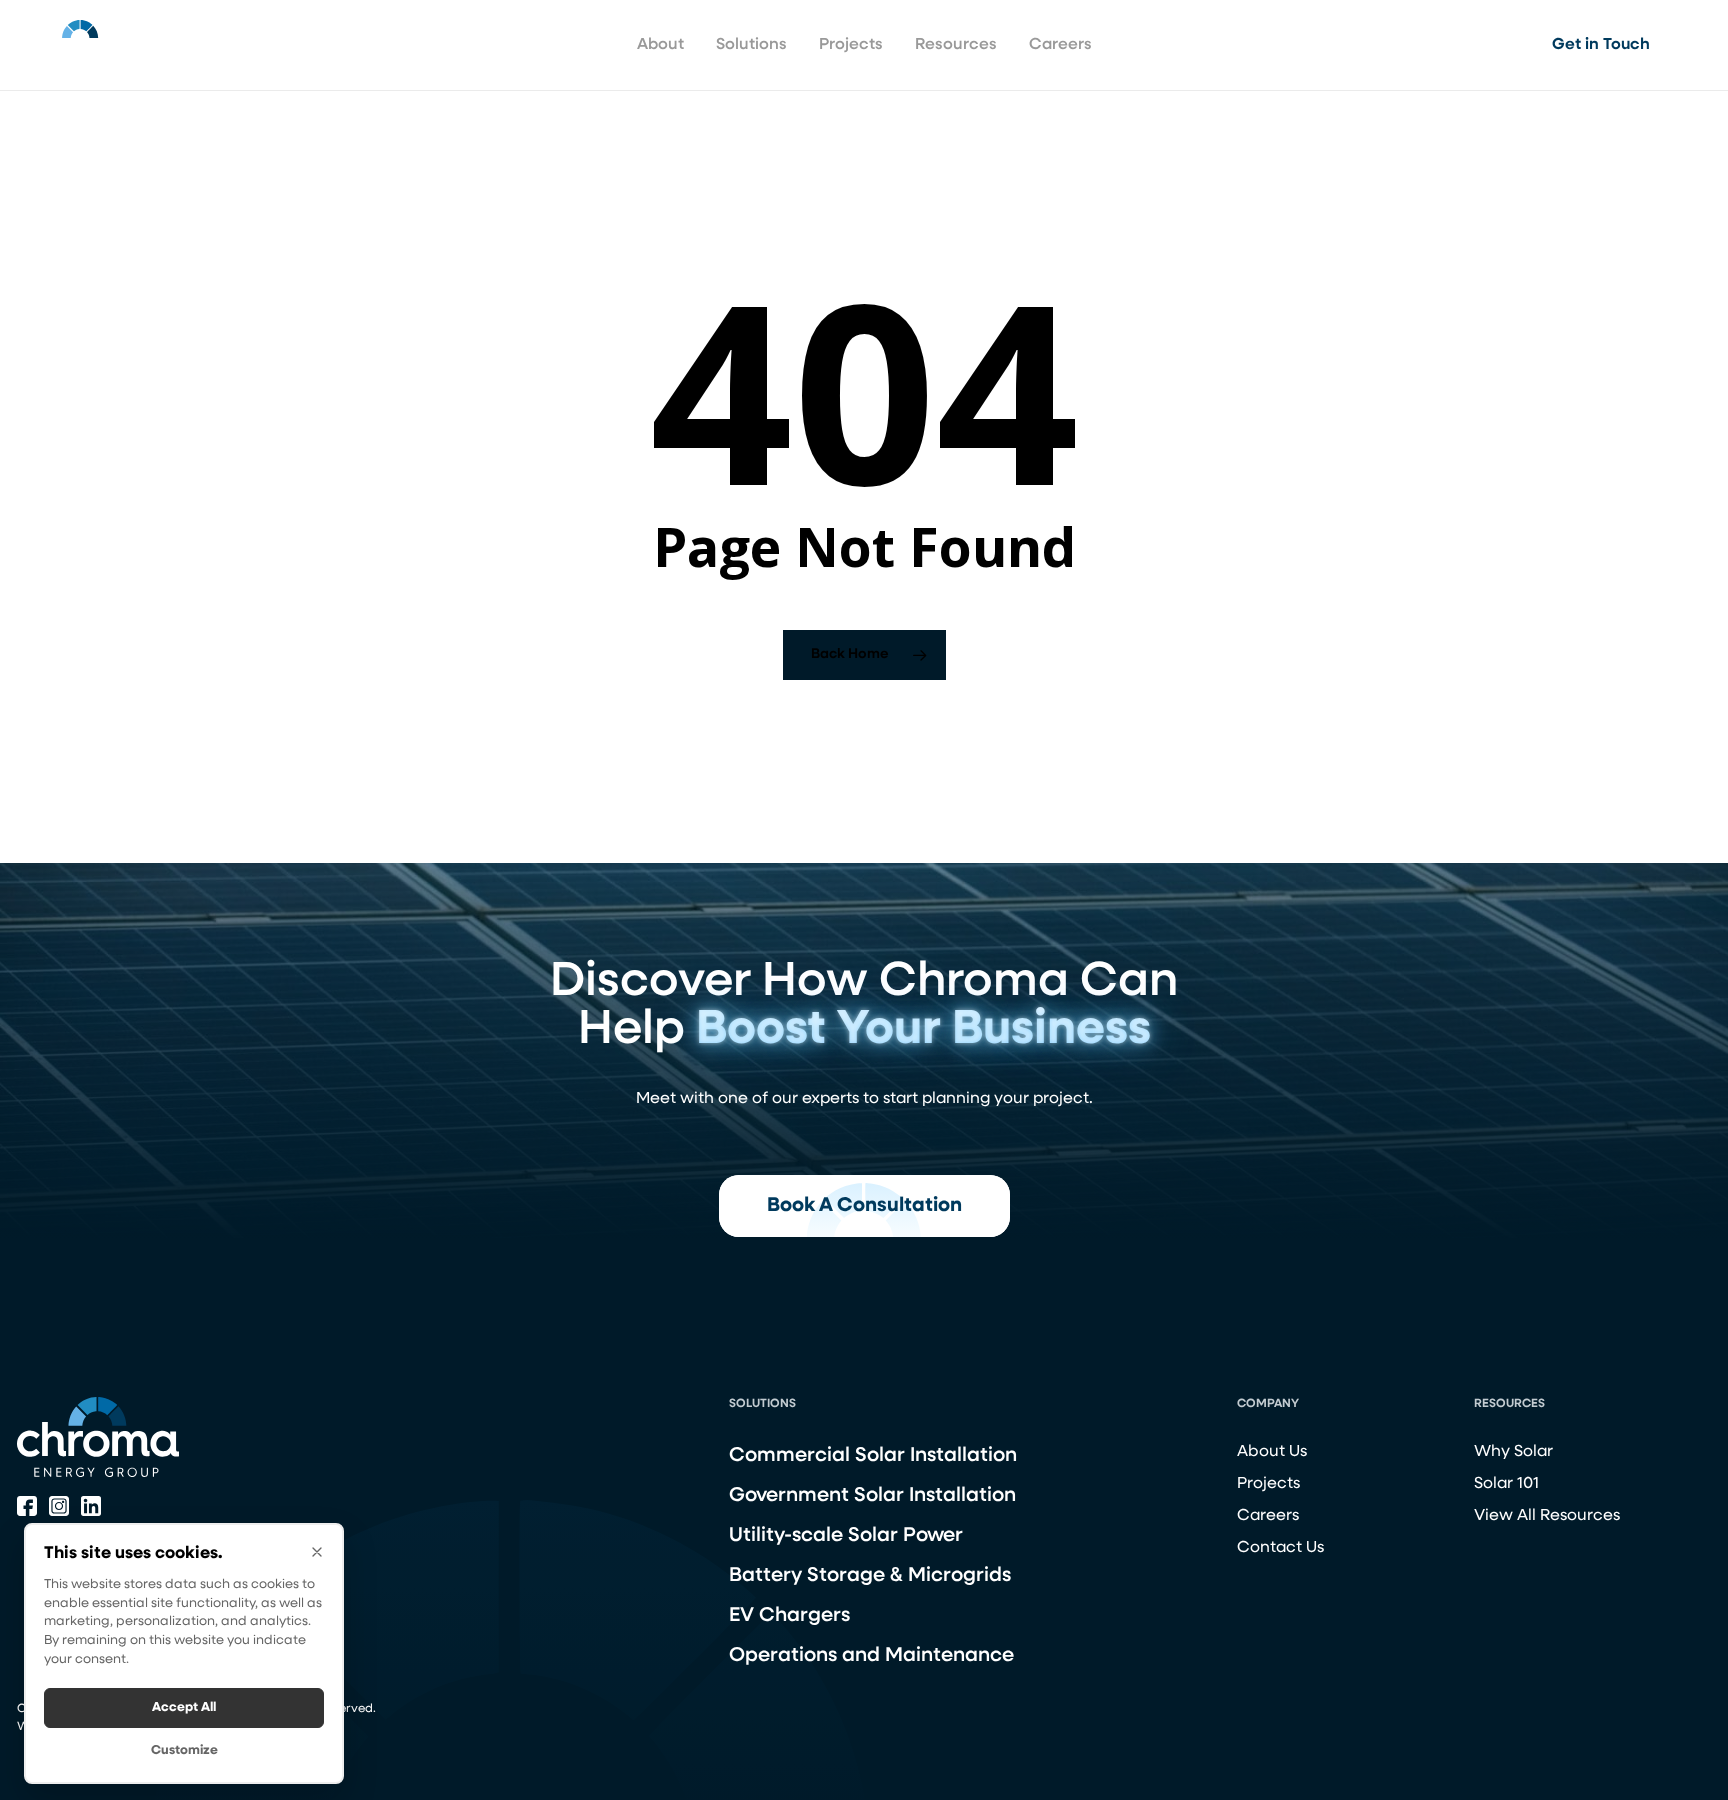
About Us (1272, 1452)
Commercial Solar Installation (873, 1456)
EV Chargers (789, 1616)
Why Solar (1513, 1452)
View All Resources (1547, 1516)
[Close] (317, 1552)
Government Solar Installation (872, 1496)
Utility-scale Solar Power (846, 1536)
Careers (1268, 1516)
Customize (184, 1750)
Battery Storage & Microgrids (870, 1576)
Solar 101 (1506, 1484)
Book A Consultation (864, 1206)
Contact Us (1280, 1548)
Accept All (184, 1707)
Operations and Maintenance (871, 1656)
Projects (1268, 1484)
